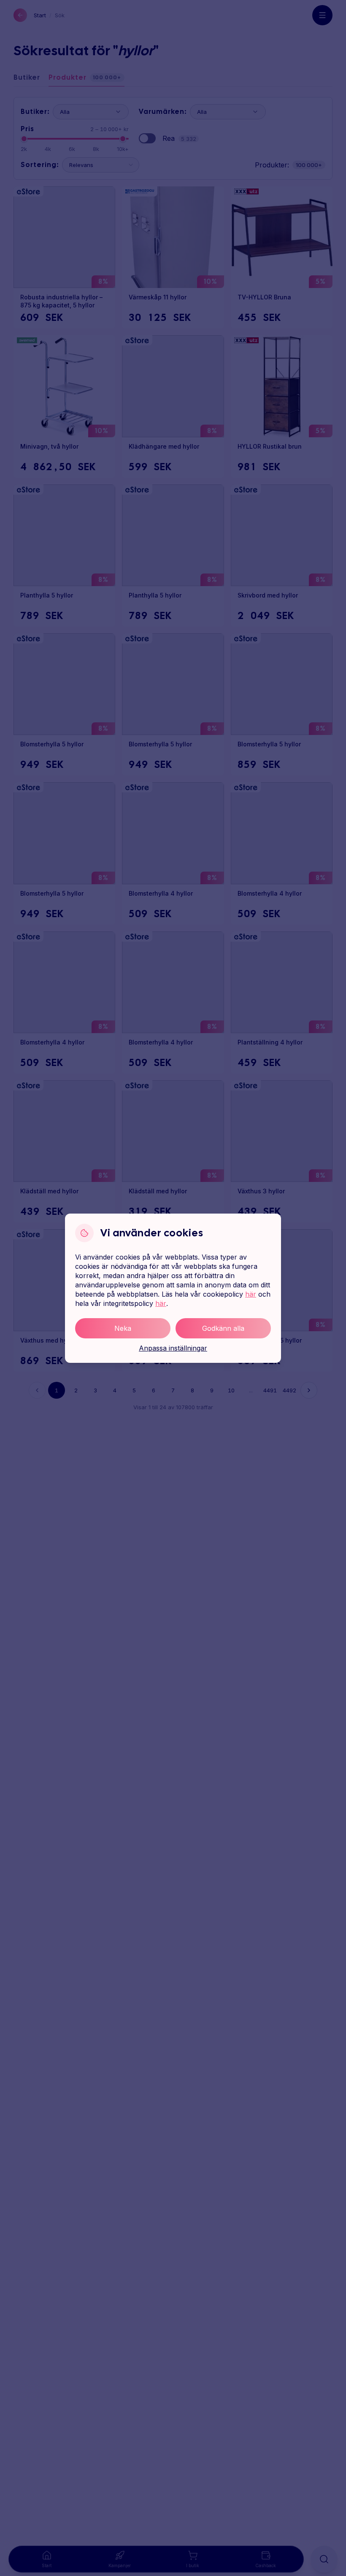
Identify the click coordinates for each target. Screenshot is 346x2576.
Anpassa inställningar (173, 1348)
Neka (123, 1328)
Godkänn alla (223, 1328)
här (251, 1294)
